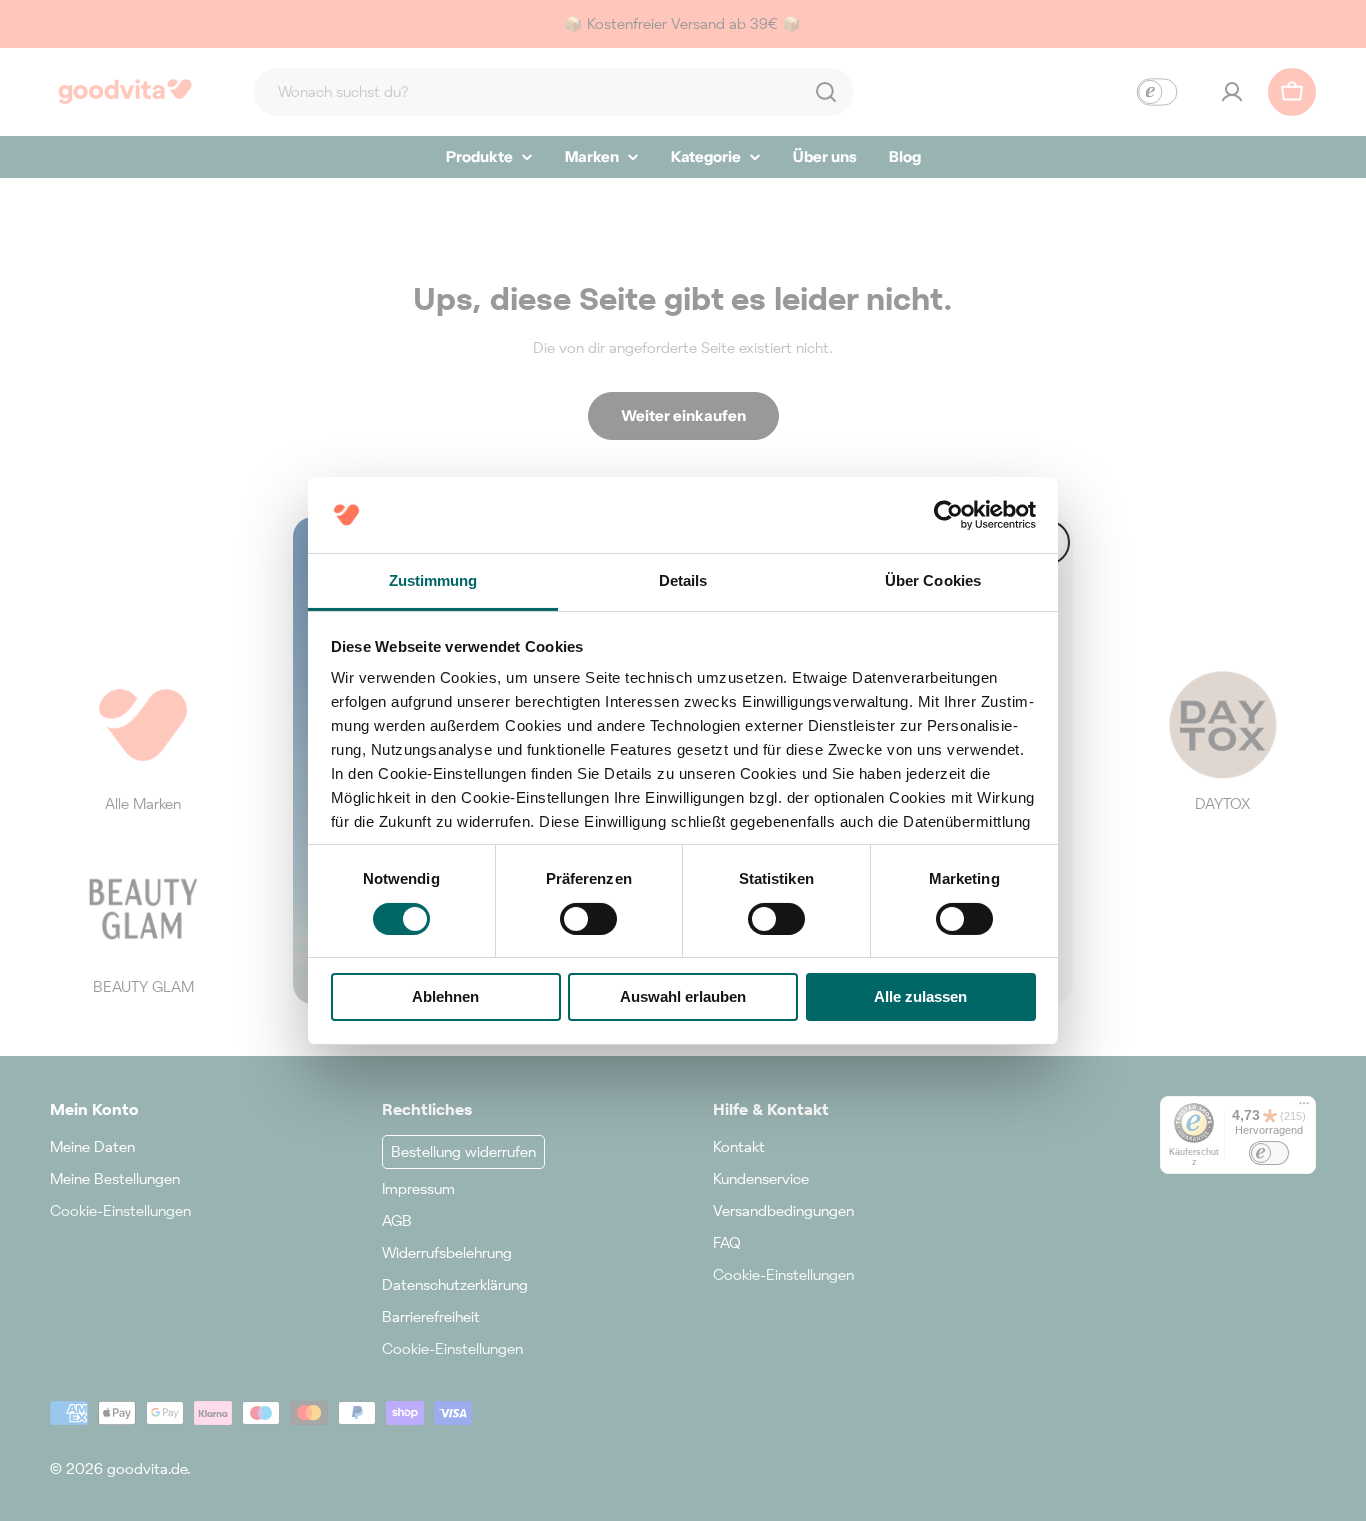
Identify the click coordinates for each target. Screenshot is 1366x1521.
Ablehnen (445, 996)
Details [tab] (683, 580)
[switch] (588, 919)
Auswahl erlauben (683, 996)
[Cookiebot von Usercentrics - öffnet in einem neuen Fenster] (948, 515)
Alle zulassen (920, 996)
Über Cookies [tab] (933, 580)
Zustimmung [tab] (433, 580)
